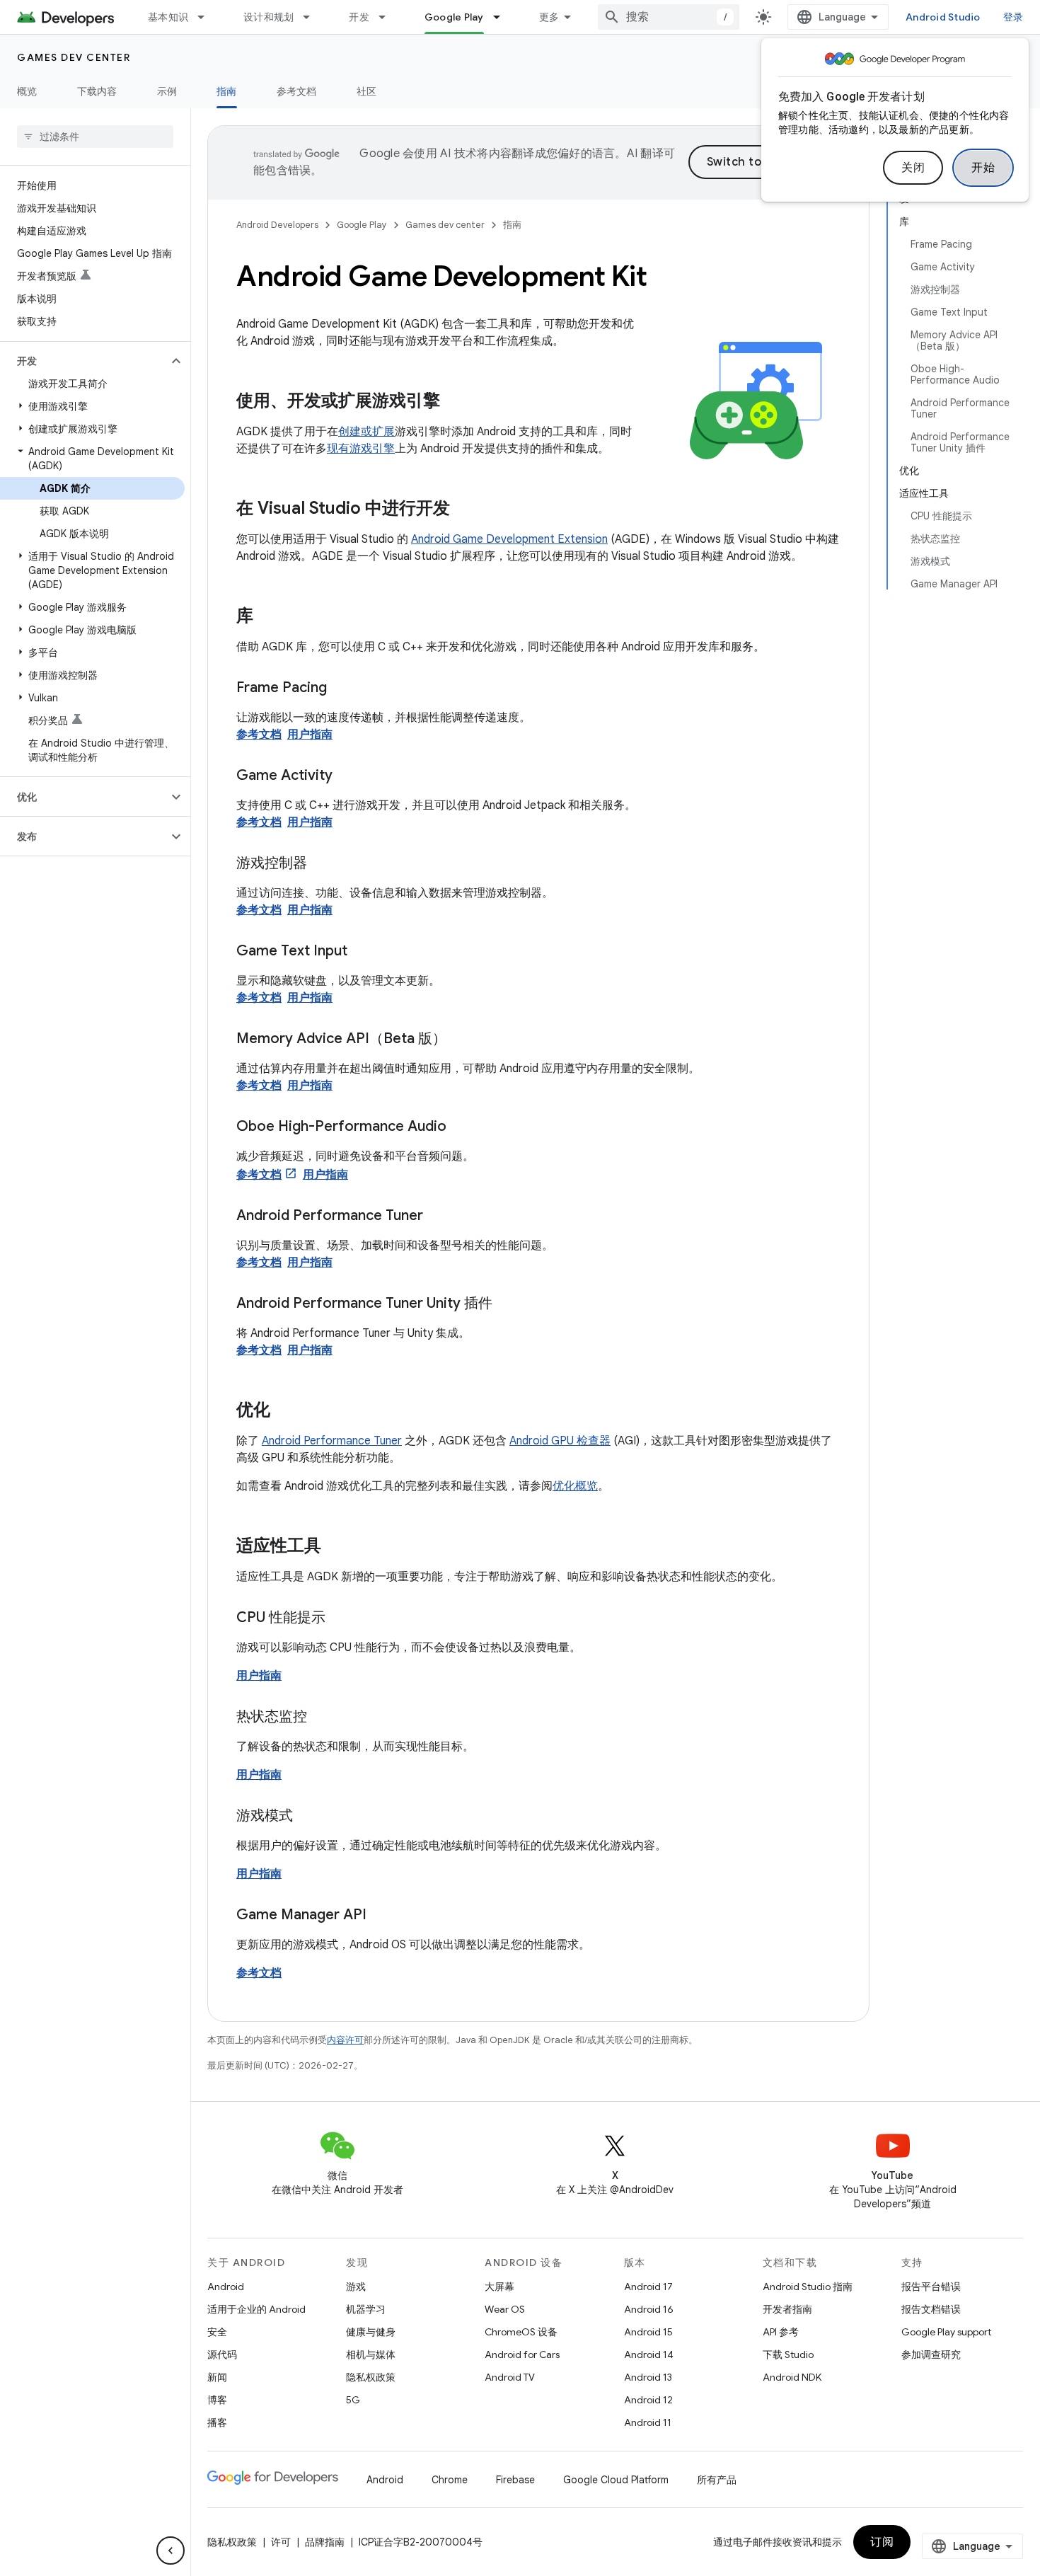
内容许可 (345, 2040)
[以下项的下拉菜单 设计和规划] (313, 17)
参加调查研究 (931, 2354)
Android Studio (943, 17)
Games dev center (74, 57)
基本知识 (168, 17)
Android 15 (648, 2332)
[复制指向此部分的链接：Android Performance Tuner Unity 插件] (507, 1304)
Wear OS (505, 2309)
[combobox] (669, 17)
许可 (281, 2542)
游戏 (356, 2287)
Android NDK (792, 2377)
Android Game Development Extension (509, 539)
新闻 (217, 2377)
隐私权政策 (371, 2377)
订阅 (882, 2542)
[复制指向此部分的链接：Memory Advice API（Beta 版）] (461, 1040)
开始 (983, 168)
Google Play (454, 17)
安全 (217, 2332)
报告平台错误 (931, 2287)
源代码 (222, 2354)
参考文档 (297, 91)
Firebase (515, 2480)
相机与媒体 (371, 2354)
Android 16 (649, 2309)
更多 (549, 17)
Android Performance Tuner (332, 1441)
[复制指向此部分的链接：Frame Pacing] (341, 689)
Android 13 (648, 2377)
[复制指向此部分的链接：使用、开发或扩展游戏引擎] (454, 402)
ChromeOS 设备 (521, 2332)
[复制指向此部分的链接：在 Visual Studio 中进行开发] (464, 510)
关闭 (913, 168)
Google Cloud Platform (616, 2480)
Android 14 (649, 2354)
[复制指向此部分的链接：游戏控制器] (321, 864)
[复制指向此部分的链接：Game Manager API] (381, 1916)
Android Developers (277, 225)
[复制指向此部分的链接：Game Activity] (347, 776)
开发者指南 (787, 2309)
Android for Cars (522, 2354)
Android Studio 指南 (808, 2287)
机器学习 (366, 2309)
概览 (27, 91)
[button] (84, 361)
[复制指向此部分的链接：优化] (284, 1411)
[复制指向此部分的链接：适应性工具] (335, 1547)
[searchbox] (95, 137)
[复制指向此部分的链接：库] (267, 617)
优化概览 (575, 1486)
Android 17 (648, 2287)
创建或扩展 (366, 432)
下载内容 (97, 91)
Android (226, 2287)
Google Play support (946, 2332)
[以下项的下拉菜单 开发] (388, 17)
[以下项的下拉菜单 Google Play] (503, 17)
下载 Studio (788, 2354)
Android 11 (648, 2422)
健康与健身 (371, 2332)
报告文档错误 (931, 2309)
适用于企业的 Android (256, 2309)
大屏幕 (499, 2287)
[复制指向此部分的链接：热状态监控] (321, 1718)
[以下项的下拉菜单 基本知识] (207, 17)
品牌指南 (325, 2542)
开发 (359, 17)
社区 (367, 91)
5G (353, 2400)
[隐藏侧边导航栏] (171, 2551)
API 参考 (781, 2332)
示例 (167, 91)
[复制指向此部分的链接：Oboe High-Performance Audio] (461, 1127)
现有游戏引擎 (361, 449)
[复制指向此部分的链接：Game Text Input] (362, 952)
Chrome (450, 2480)
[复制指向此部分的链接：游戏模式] (307, 1817)
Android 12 (648, 2400)
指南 (227, 91)
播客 (217, 2422)
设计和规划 (268, 17)
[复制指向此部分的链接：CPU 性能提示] (340, 1618)
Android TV (510, 2377)
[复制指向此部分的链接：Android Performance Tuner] (437, 1217)
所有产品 (717, 2480)
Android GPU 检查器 (560, 1441)
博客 (217, 2400)
